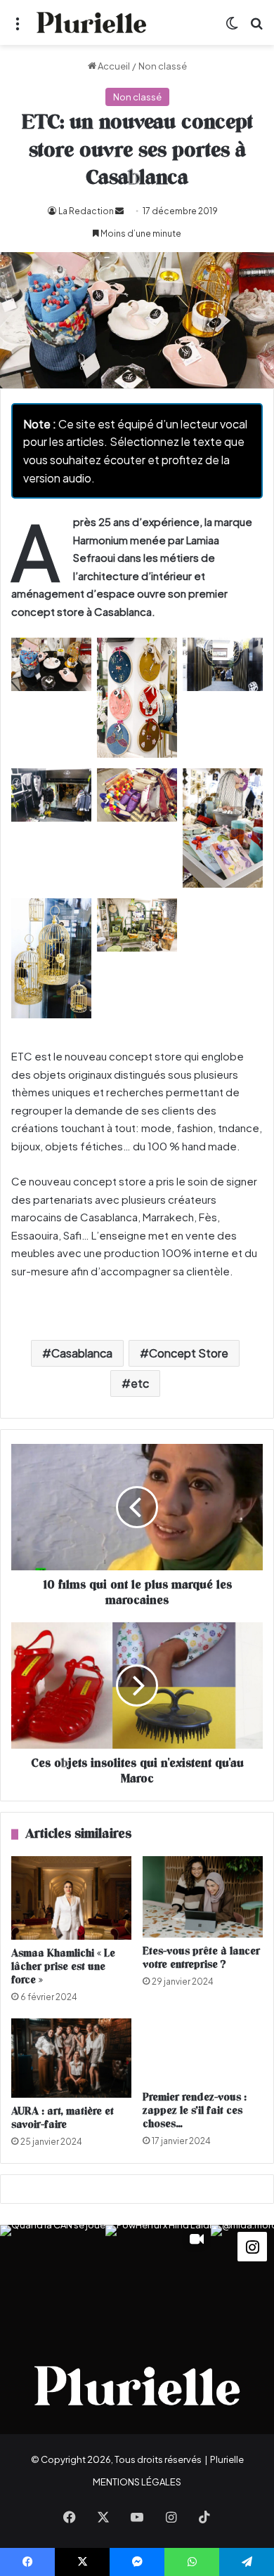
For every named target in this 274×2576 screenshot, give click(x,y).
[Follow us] (252, 2245)
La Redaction (86, 211)
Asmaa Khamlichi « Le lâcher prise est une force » (63, 1967)
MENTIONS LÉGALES (137, 2482)
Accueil (113, 66)
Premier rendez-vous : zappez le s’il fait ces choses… (195, 2111)
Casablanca (82, 1353)
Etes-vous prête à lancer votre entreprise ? (201, 1958)
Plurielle (227, 2459)
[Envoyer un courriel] (119, 211)
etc (140, 1383)
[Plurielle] (91, 22)
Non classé (163, 66)
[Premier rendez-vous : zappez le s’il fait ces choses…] (203, 2051)
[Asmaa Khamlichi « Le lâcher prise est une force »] (71, 1898)
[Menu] (18, 28)
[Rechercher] (256, 28)
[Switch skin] (232, 28)
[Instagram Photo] (53, 2278)
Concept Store (189, 1353)
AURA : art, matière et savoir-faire (63, 2118)
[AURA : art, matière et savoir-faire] (71, 2058)
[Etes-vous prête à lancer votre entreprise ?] (203, 1897)
